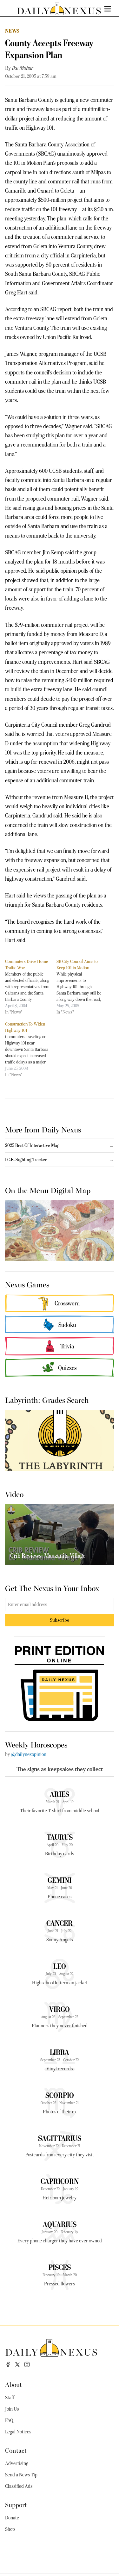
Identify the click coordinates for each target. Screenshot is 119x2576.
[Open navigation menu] (108, 9)
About (13, 2384)
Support (16, 2504)
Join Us (12, 2409)
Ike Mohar (23, 68)
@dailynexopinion (29, 1754)
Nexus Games (27, 1284)
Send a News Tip (21, 2475)
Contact (16, 2450)
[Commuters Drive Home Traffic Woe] (31, 987)
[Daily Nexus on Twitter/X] (17, 2364)
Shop (10, 2529)
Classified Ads (19, 2486)
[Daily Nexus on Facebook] (8, 2364)
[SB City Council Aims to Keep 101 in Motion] (82, 987)
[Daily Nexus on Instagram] (27, 2364)
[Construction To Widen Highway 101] (31, 1049)
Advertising (17, 2463)
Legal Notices (18, 2432)
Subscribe (60, 1620)
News (12, 31)
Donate (12, 2518)
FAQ (9, 2420)
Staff (10, 2398)
